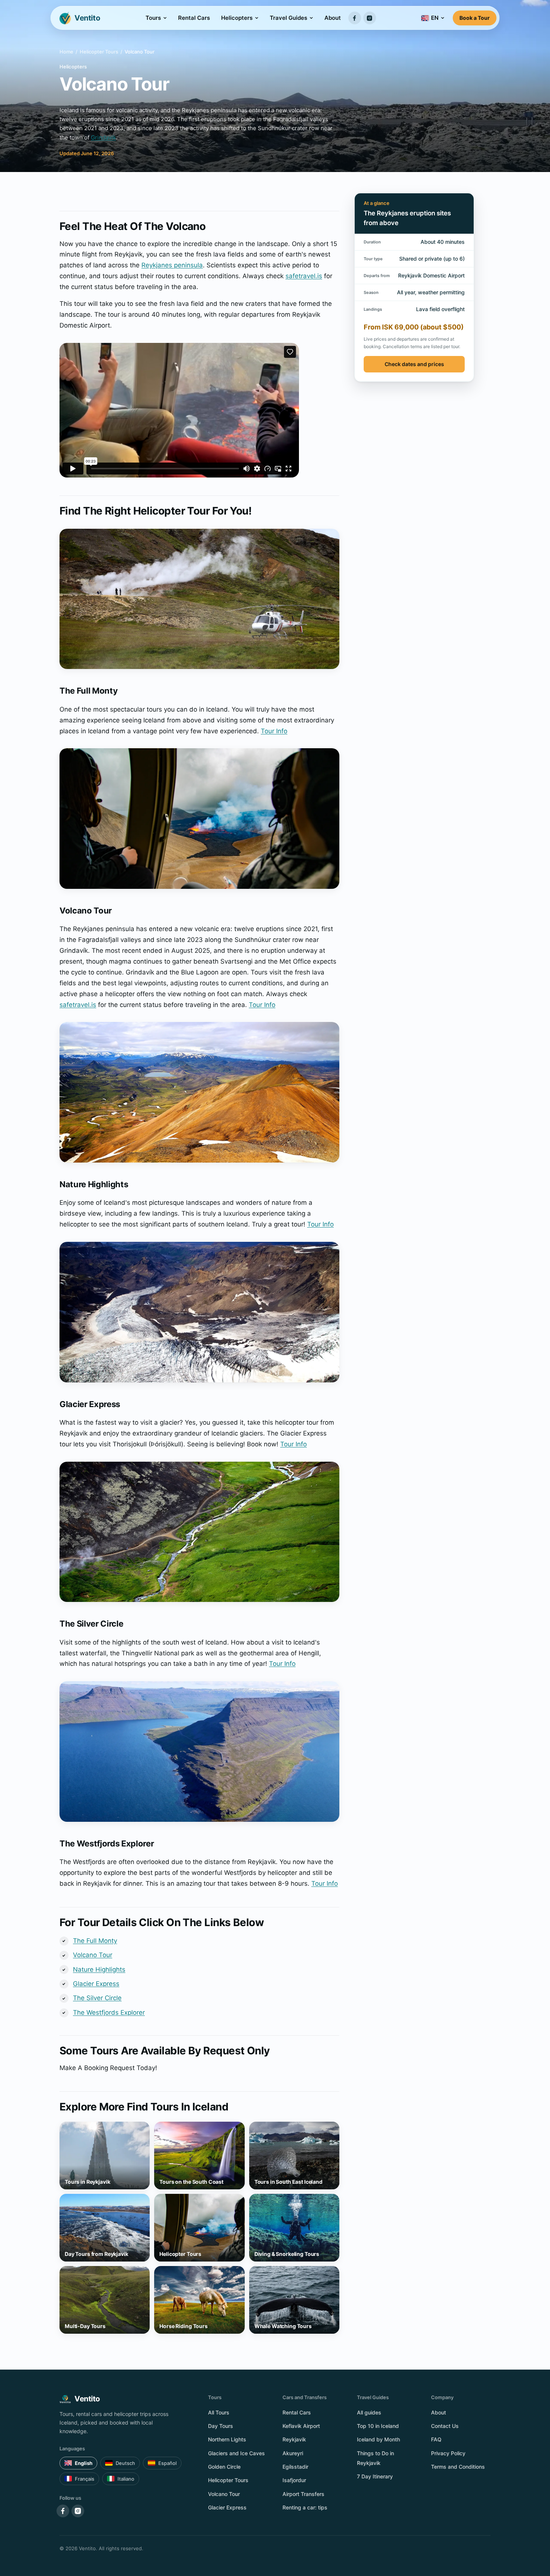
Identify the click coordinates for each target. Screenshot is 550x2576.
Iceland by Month (378, 2439)
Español (167, 2463)
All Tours (219, 2412)
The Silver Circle (97, 1998)
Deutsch (125, 2463)
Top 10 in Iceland (378, 2426)
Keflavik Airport (301, 2426)
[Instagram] (370, 18)
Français (85, 2479)
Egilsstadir (295, 2467)
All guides (369, 2412)
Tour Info (274, 731)
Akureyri (293, 2453)
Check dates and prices (414, 364)
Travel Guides (288, 18)
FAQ (436, 2439)
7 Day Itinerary (375, 2476)
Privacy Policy (448, 2453)
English (84, 2463)
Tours (153, 18)
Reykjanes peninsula (172, 265)
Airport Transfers (303, 2494)
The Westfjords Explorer (109, 2012)
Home (66, 52)
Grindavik (103, 137)
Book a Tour (475, 18)
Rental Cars (194, 18)
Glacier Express (96, 1984)
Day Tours (221, 2426)
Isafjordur (294, 2480)
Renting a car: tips (305, 2507)
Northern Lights (227, 2439)
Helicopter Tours (99, 52)
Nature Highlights (99, 1969)
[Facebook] (355, 18)
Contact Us (445, 2426)
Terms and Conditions (458, 2467)
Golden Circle (224, 2467)
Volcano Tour (93, 1955)
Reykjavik (294, 2439)
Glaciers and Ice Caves (236, 2453)
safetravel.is (304, 276)
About (333, 18)
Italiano (126, 2479)
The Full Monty (95, 1941)
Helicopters (237, 18)
